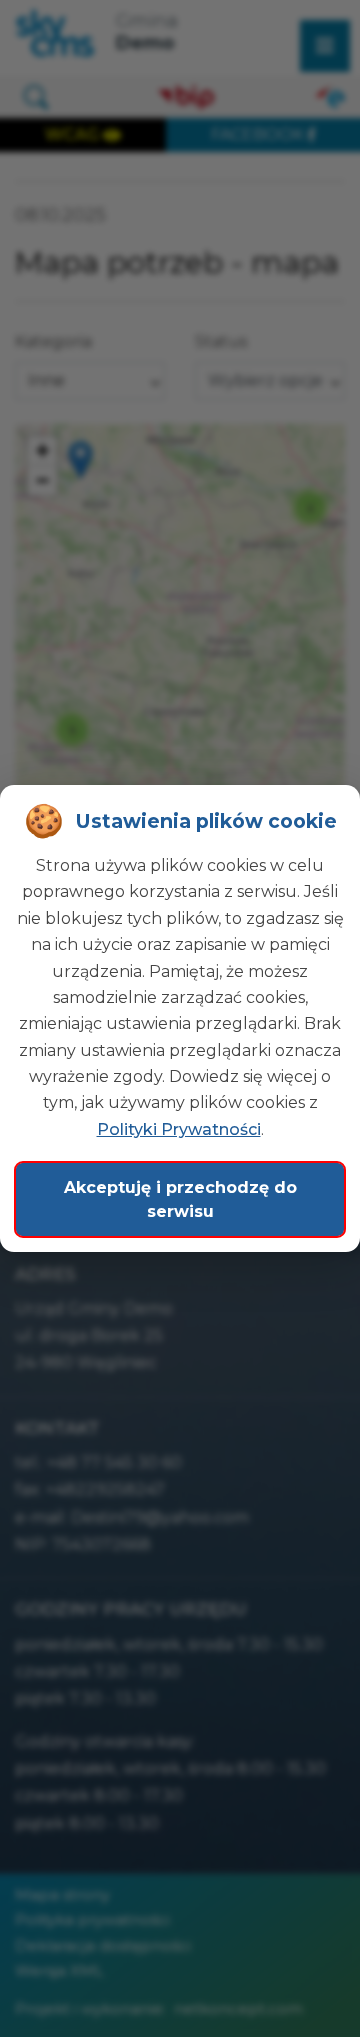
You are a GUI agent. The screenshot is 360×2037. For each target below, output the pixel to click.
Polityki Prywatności (179, 1129)
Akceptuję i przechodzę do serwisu (180, 1199)
